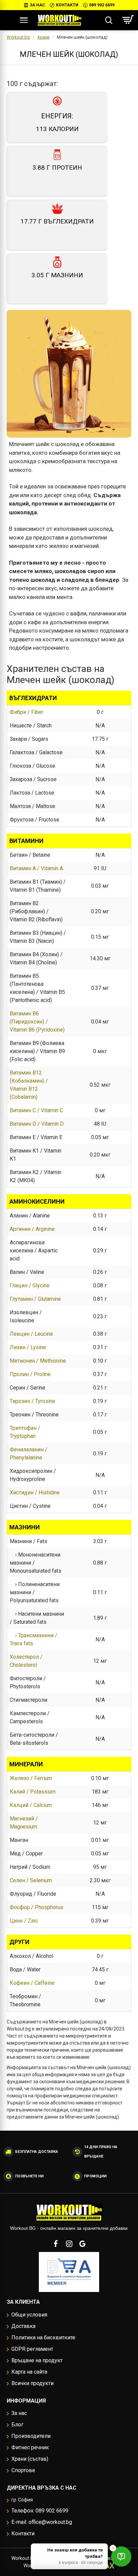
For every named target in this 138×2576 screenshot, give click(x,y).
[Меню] (24, 20)
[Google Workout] (82, 2244)
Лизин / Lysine (28, 1347)
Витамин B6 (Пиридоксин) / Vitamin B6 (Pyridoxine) (37, 1022)
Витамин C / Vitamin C (36, 1110)
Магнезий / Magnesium (24, 1823)
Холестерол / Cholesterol (26, 1661)
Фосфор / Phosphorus (37, 1907)
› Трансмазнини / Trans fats (33, 1639)
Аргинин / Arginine (32, 1229)
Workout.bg (18, 37)
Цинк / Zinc (24, 1921)
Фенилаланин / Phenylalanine (28, 1454)
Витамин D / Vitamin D (37, 1124)
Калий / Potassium (33, 1792)
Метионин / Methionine (38, 1361)
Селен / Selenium (31, 1880)
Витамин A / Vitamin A (36, 868)
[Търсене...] (109, 20)
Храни (43, 37)
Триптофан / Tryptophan (25, 1432)
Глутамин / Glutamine (35, 1299)
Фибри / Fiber (26, 712)
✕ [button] (113, 2548)
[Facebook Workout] (56, 2244)
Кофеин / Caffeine (32, 1983)
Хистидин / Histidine (35, 1493)
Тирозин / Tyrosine (32, 1401)
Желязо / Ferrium (31, 1778)
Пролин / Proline (30, 1374)
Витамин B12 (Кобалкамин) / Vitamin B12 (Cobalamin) (29, 1085)
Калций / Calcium (31, 1805)
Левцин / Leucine (31, 1334)
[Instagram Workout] (69, 2244)
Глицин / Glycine (30, 1285)
